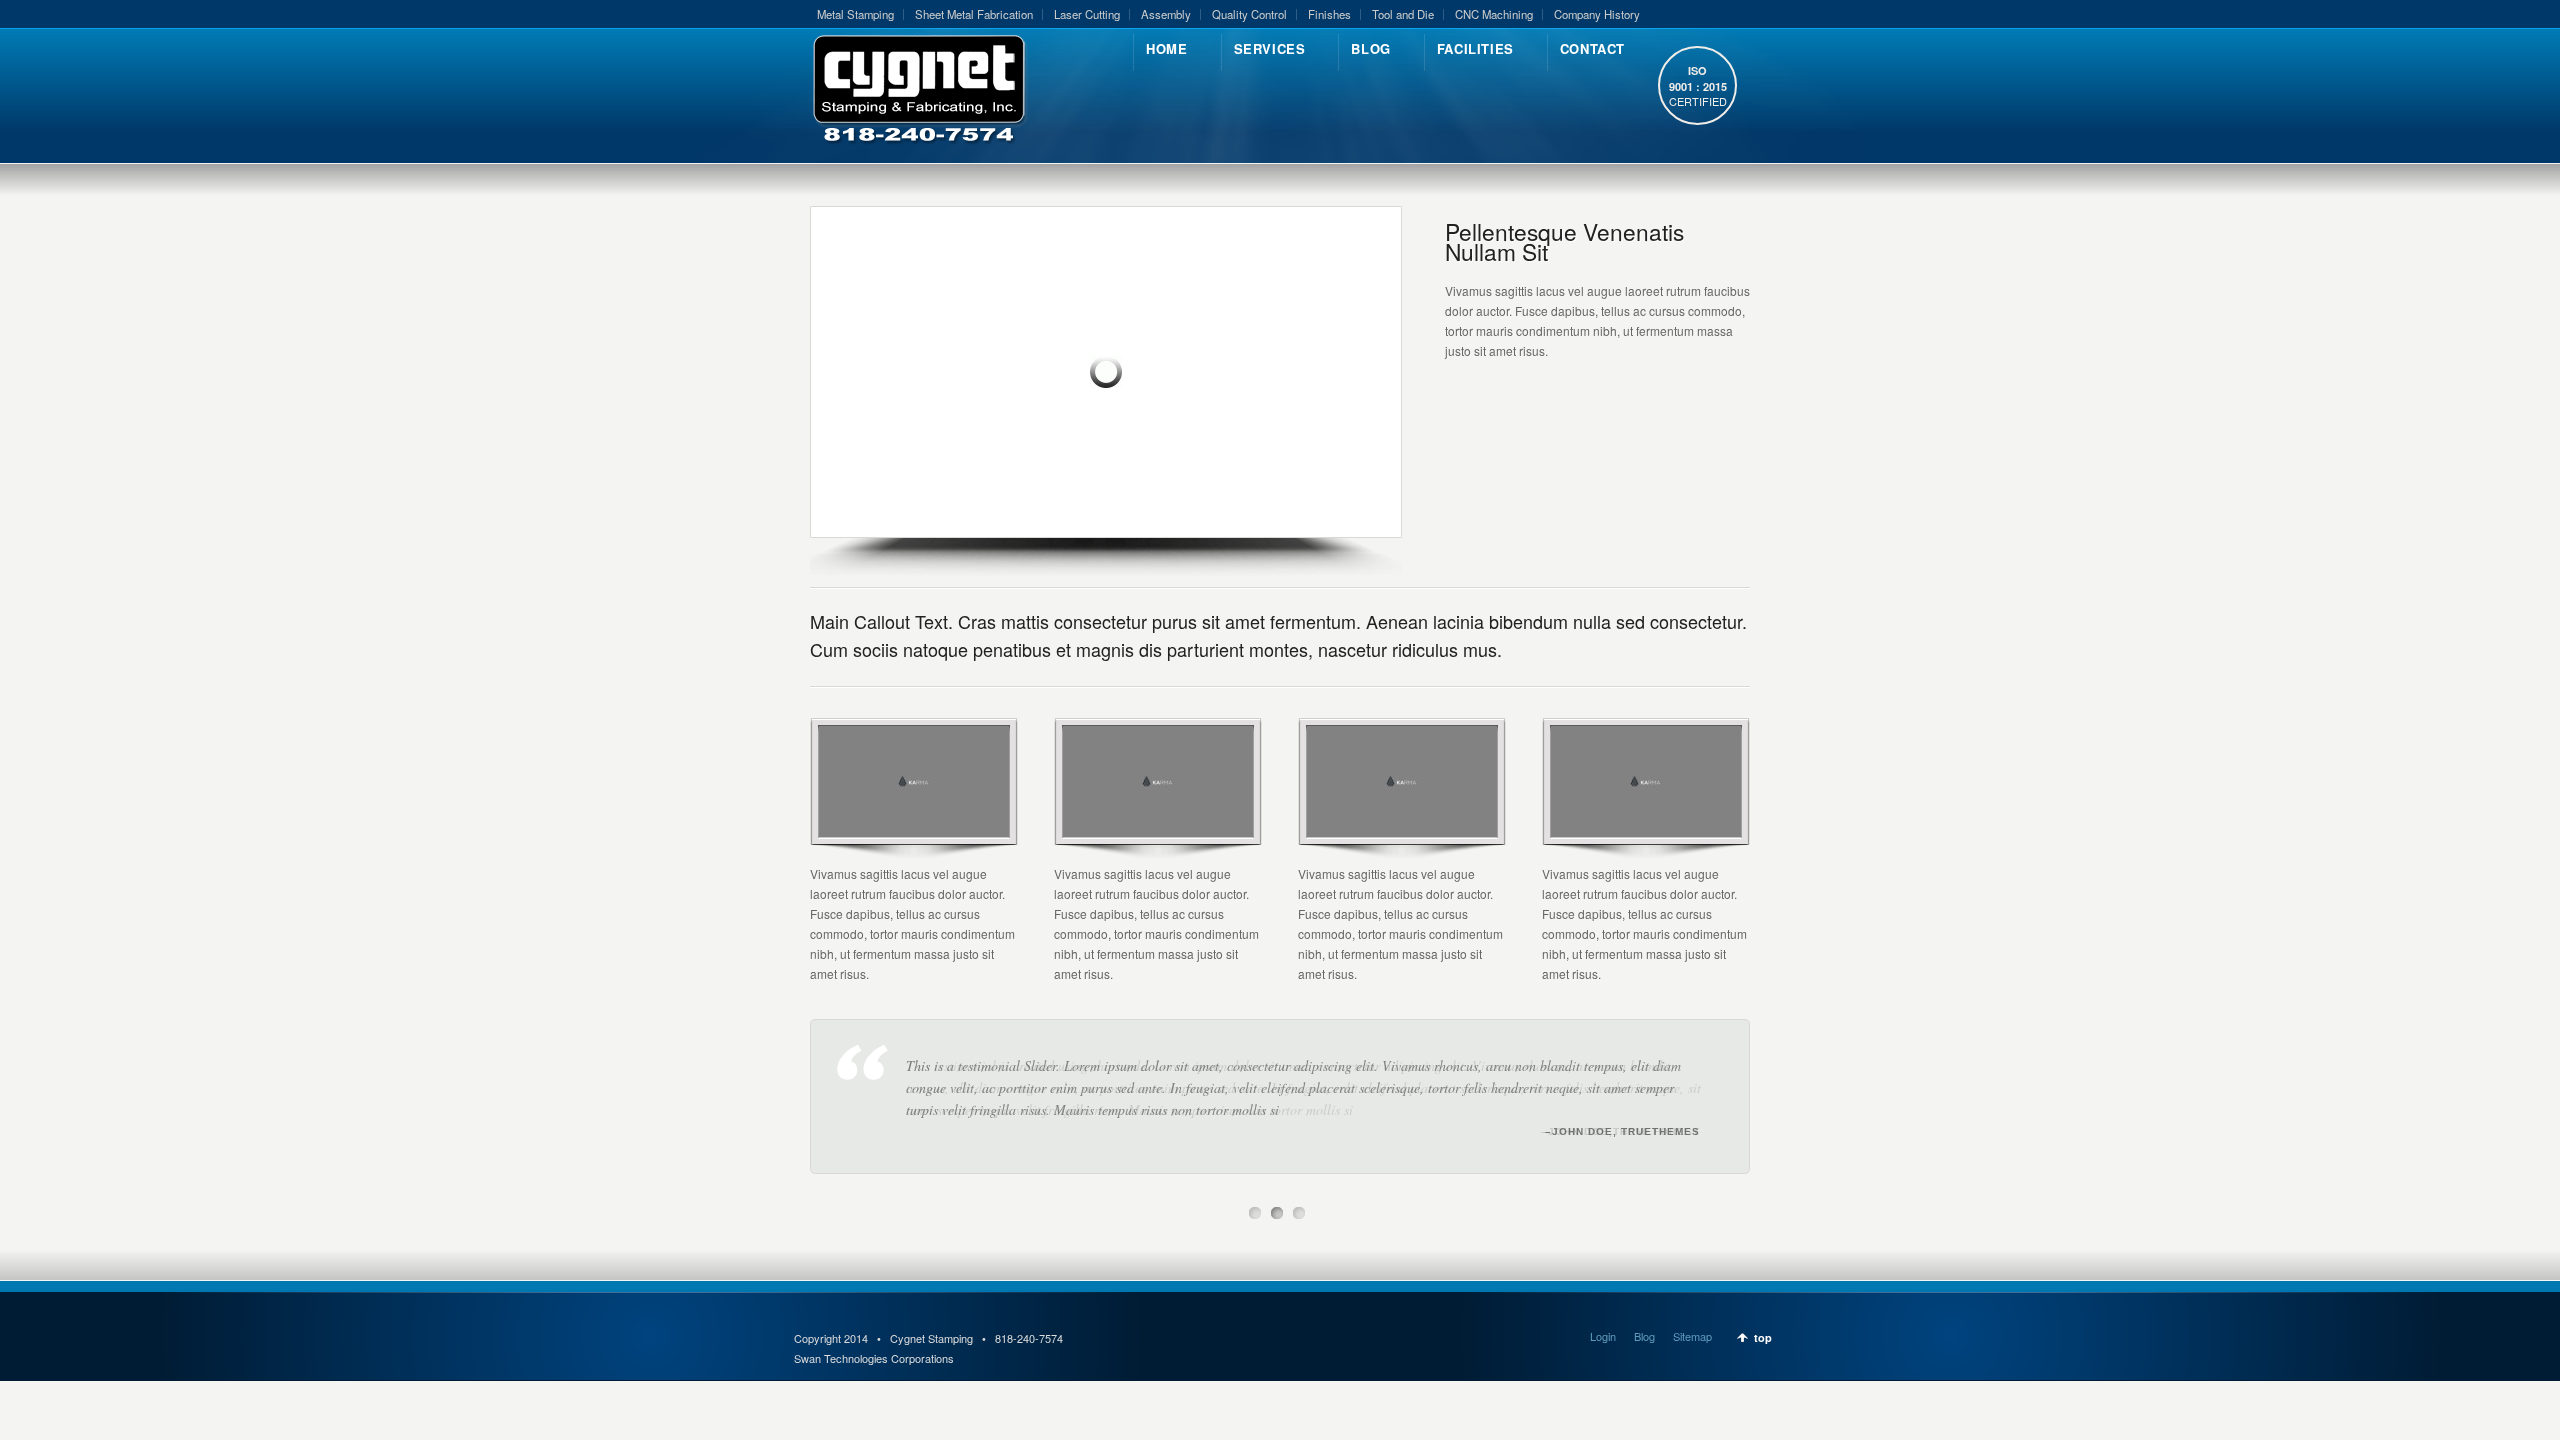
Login (1603, 1336)
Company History (1597, 14)
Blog (1644, 1336)
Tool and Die (1403, 14)
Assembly (1166, 14)
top (1763, 1337)
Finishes (1329, 14)
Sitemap (1692, 1336)
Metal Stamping (855, 14)
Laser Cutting (1087, 14)
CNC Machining (1494, 14)
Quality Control (1249, 14)
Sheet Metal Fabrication (974, 14)
